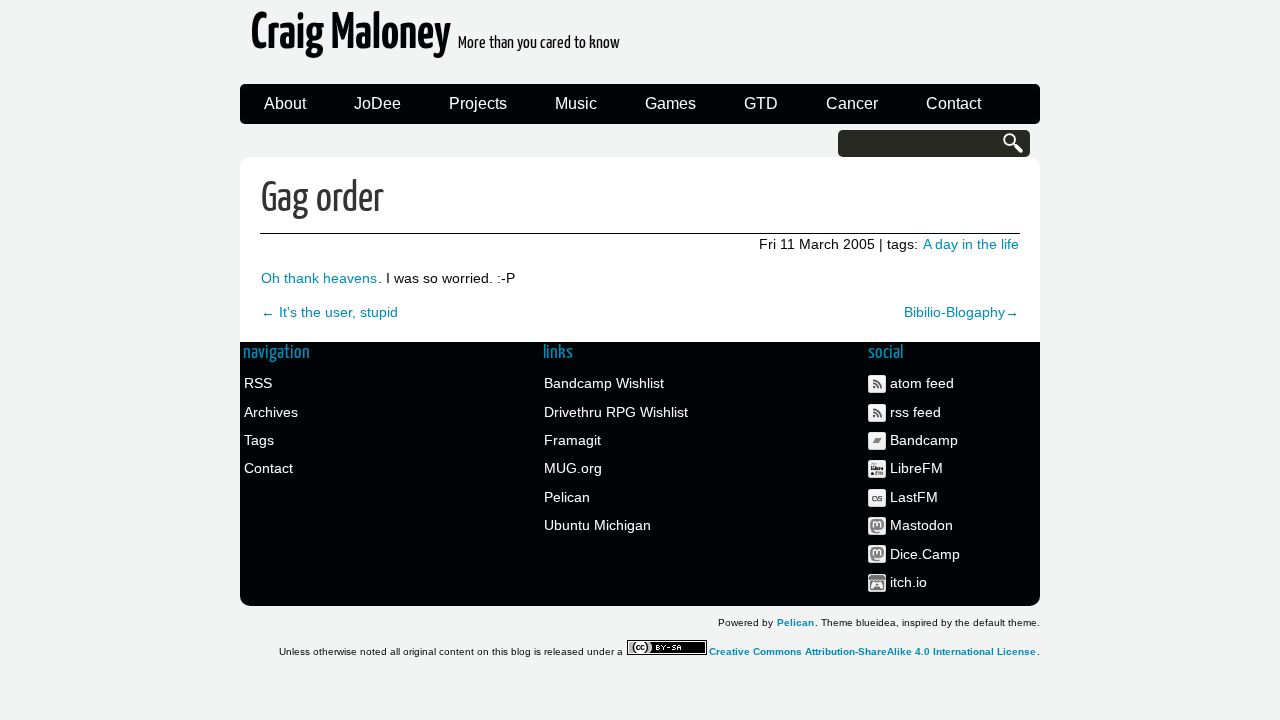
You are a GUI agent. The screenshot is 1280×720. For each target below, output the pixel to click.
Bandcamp (924, 440)
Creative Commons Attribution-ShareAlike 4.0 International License (872, 651)
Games (670, 103)
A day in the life (971, 244)
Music (576, 103)
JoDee (377, 103)
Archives (271, 412)
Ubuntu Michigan (597, 525)
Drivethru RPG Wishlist (616, 412)
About (285, 103)
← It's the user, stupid (329, 312)
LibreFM (916, 468)
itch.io (908, 582)
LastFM (914, 497)
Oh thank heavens (319, 278)
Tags (259, 440)
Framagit (572, 440)
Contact (953, 103)
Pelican (567, 497)
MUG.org (573, 468)
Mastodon (921, 525)
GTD (761, 103)
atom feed (922, 383)
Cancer (852, 103)
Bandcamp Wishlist (604, 383)
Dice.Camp (925, 554)
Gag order (322, 199)
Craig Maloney (435, 39)
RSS (258, 383)
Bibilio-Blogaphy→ (961, 312)
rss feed (915, 412)
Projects (478, 103)
